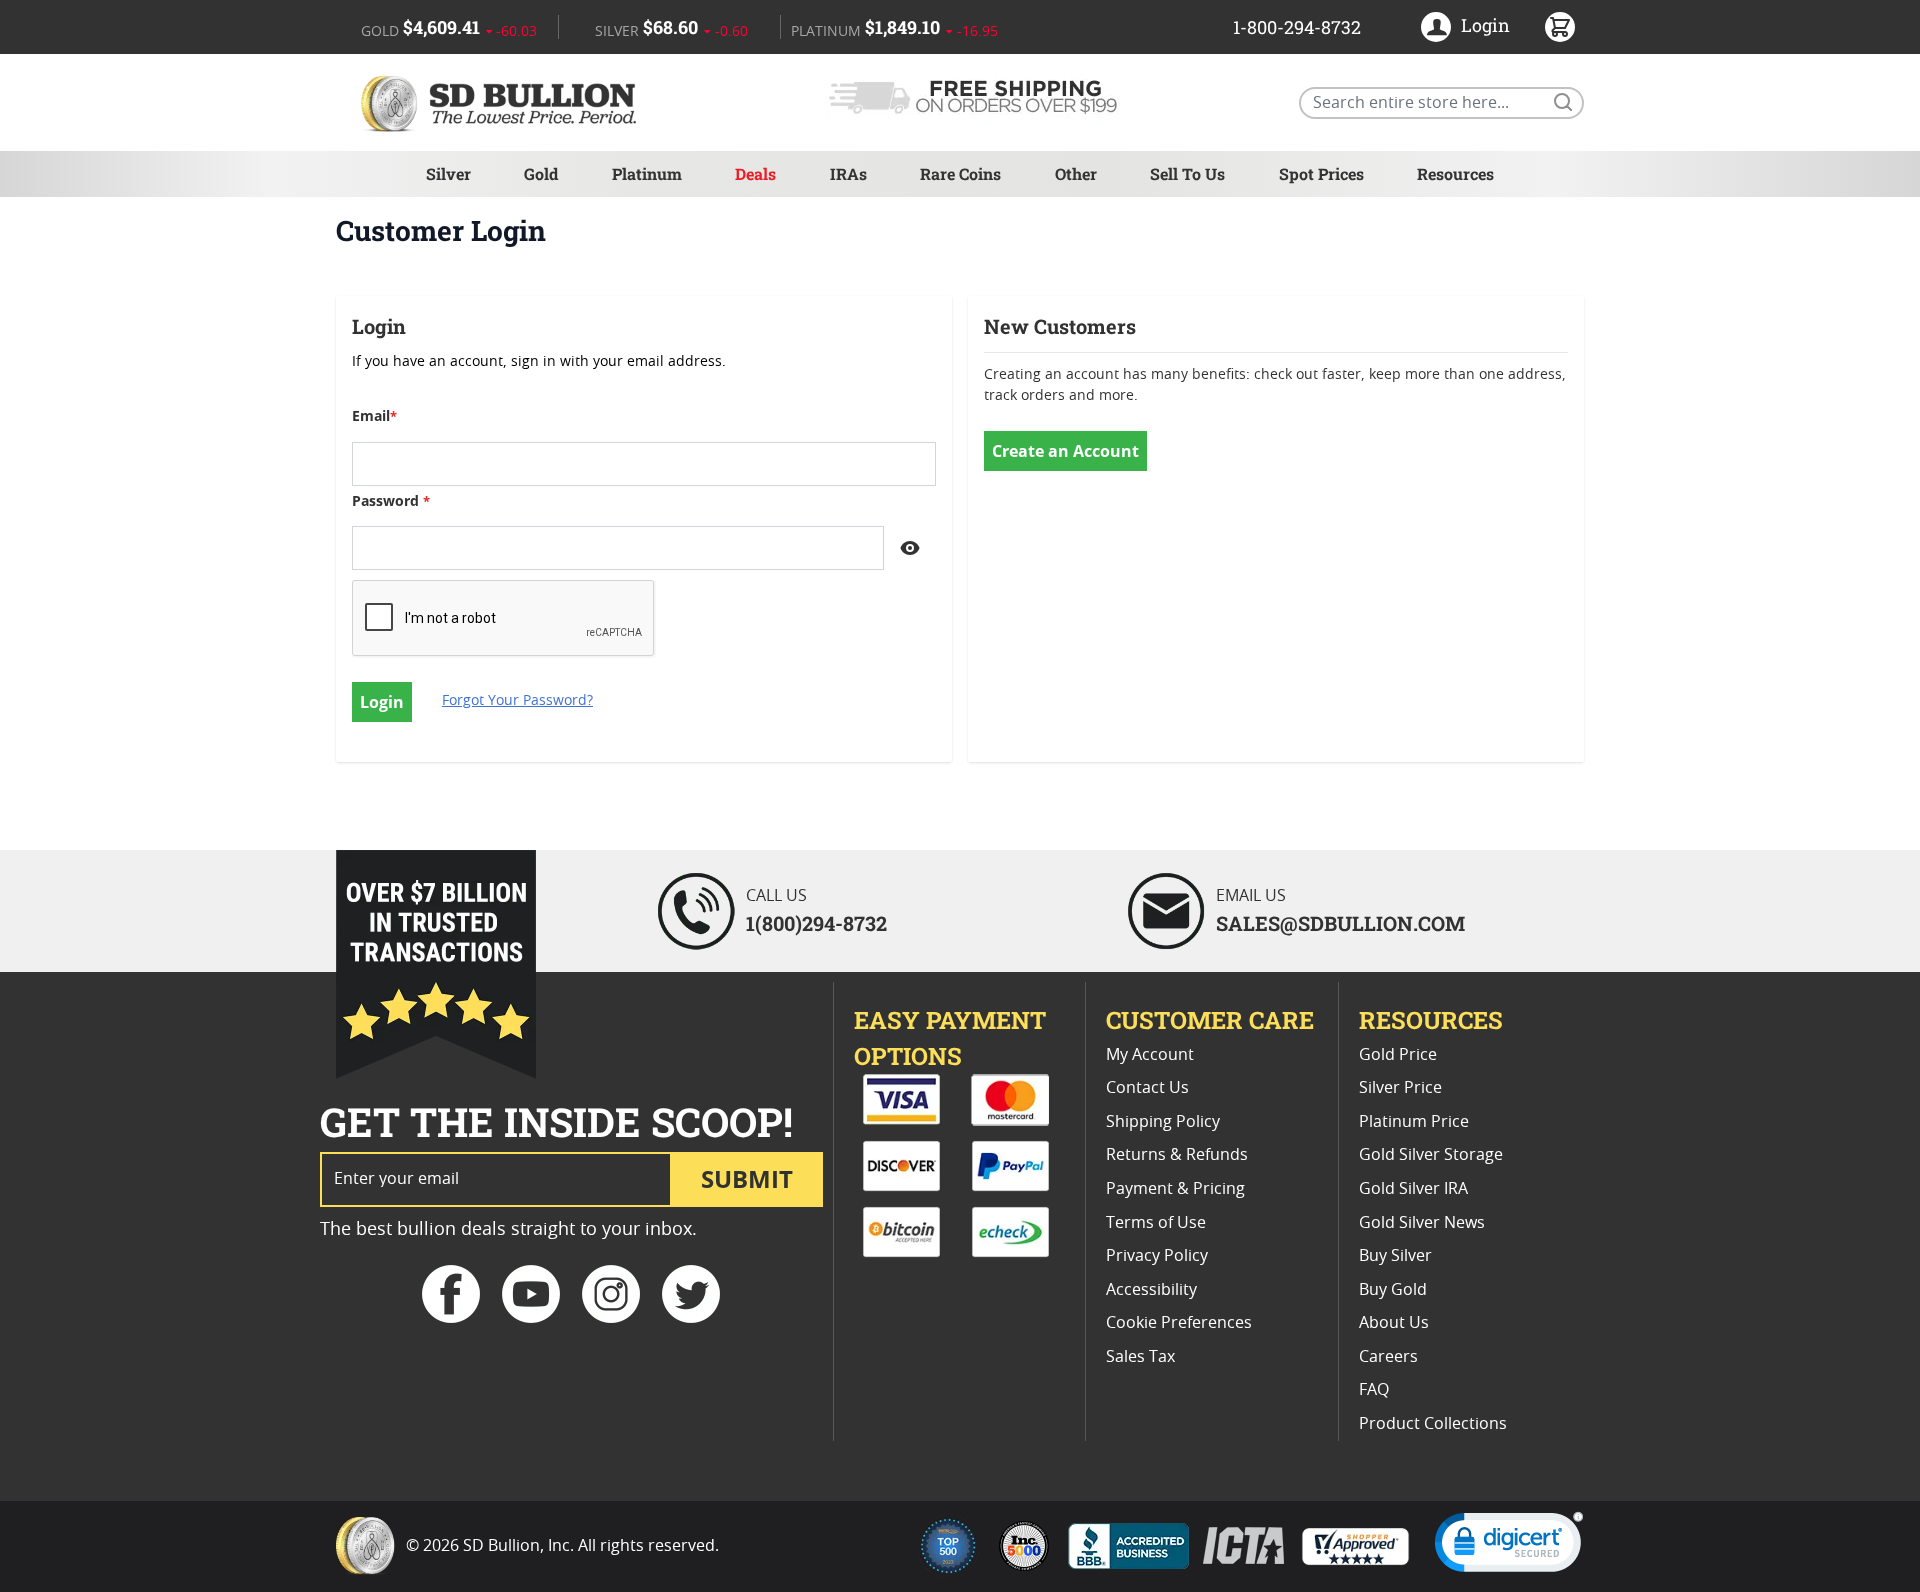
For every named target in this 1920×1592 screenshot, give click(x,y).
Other (1076, 173)
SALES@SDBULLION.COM (1340, 923)
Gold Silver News (1422, 1223)
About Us (1394, 1323)
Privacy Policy (1157, 1256)
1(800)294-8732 (816, 923)
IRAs (848, 173)
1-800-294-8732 (1297, 27)
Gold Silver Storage (1431, 1155)
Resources (1455, 173)
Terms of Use (1156, 1223)
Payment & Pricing (1175, 1189)
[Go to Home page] (502, 102)
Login (1485, 25)
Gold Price (1398, 1055)
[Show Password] (910, 548)
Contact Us (1147, 1088)
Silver (448, 173)
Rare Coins (960, 173)
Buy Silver (1395, 1256)
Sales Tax (1140, 1357)
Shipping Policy (1163, 1122)
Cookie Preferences (1179, 1323)
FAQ (1374, 1390)
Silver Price (1400, 1088)
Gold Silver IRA (1413, 1189)
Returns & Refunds (1177, 1155)
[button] (1509, 1546)
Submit (747, 1178)
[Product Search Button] (1562, 101)
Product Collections (1433, 1424)
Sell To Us (1187, 173)
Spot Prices (1321, 173)
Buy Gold (1393, 1290)
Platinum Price (1414, 1122)
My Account (1150, 1055)
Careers (1388, 1357)
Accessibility (1151, 1290)
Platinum (647, 173)
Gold (541, 173)
